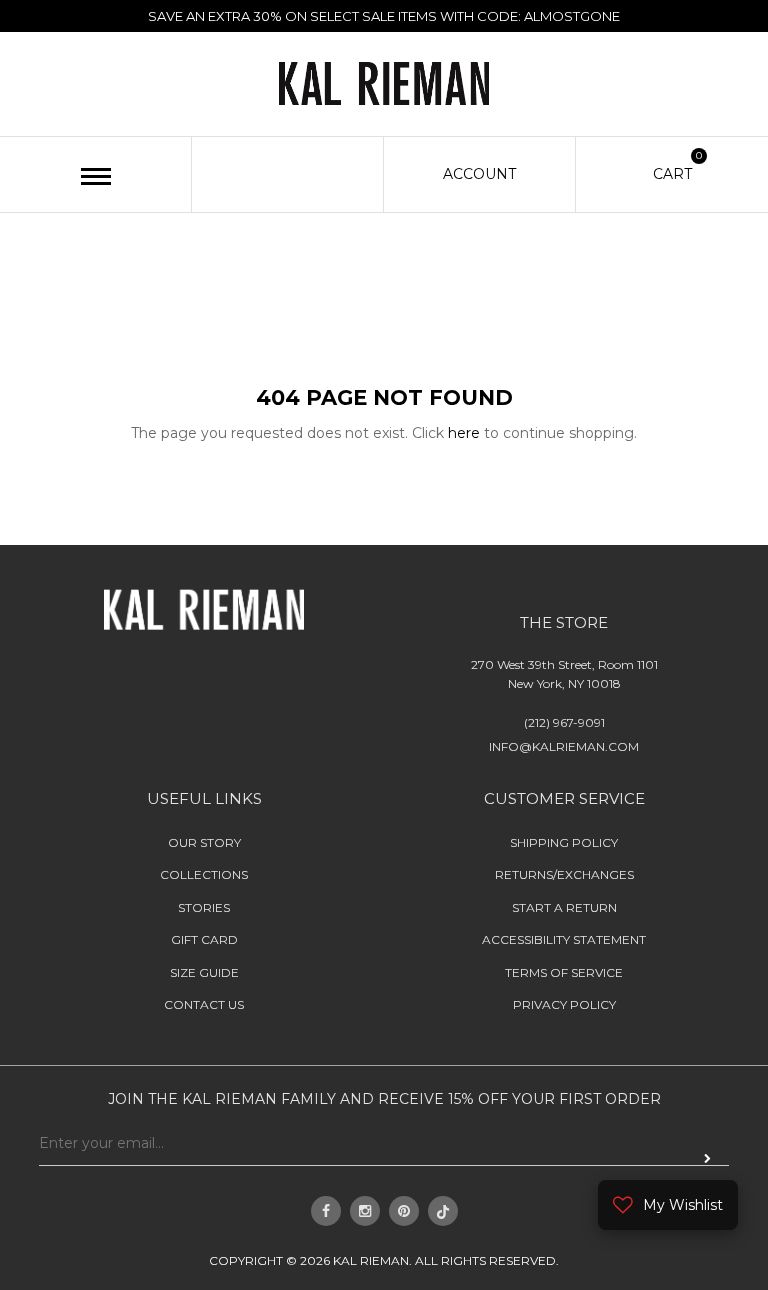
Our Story (204, 842)
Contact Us (204, 1004)
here (464, 433)
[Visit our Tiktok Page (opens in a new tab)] (443, 1211)
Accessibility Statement (564, 939)
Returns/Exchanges (564, 874)
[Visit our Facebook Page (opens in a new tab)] (326, 1211)
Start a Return (564, 907)
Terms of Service (564, 972)
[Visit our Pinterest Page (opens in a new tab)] (404, 1211)
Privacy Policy (564, 1004)
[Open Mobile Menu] (95, 176)
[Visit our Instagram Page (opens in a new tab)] (365, 1211)
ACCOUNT (479, 174)
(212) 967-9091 (564, 721)
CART (672, 173)
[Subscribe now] (707, 1159)
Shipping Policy (564, 842)
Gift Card (204, 939)
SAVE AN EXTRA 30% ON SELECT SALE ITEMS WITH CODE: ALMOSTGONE (384, 16)
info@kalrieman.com (564, 746)
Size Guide (204, 972)
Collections (204, 874)
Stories (204, 907)
